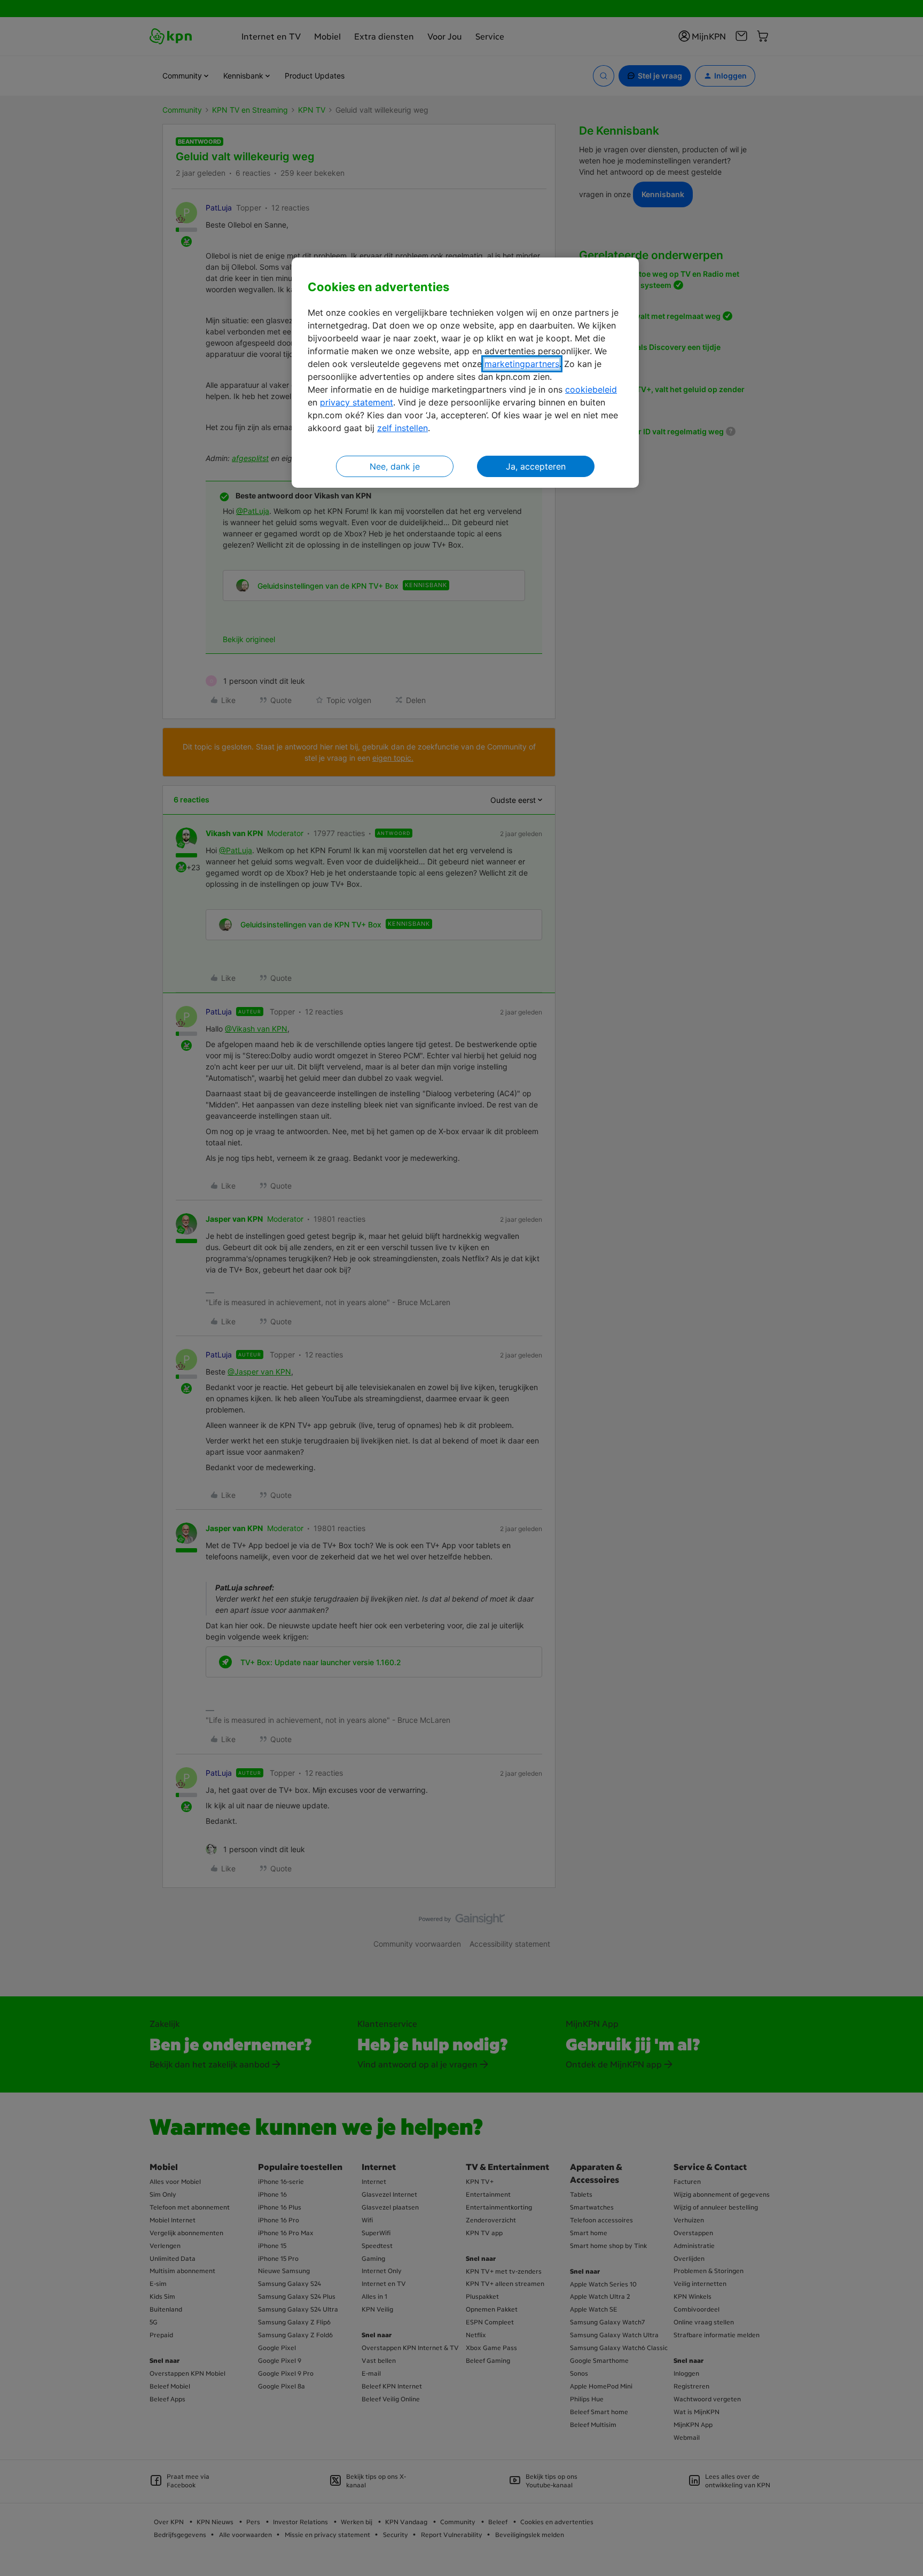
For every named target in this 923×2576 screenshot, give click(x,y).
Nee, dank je (395, 466)
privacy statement (357, 402)
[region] (465, 373)
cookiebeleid (591, 389)
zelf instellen (402, 428)
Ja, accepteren (536, 466)
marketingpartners (522, 364)
